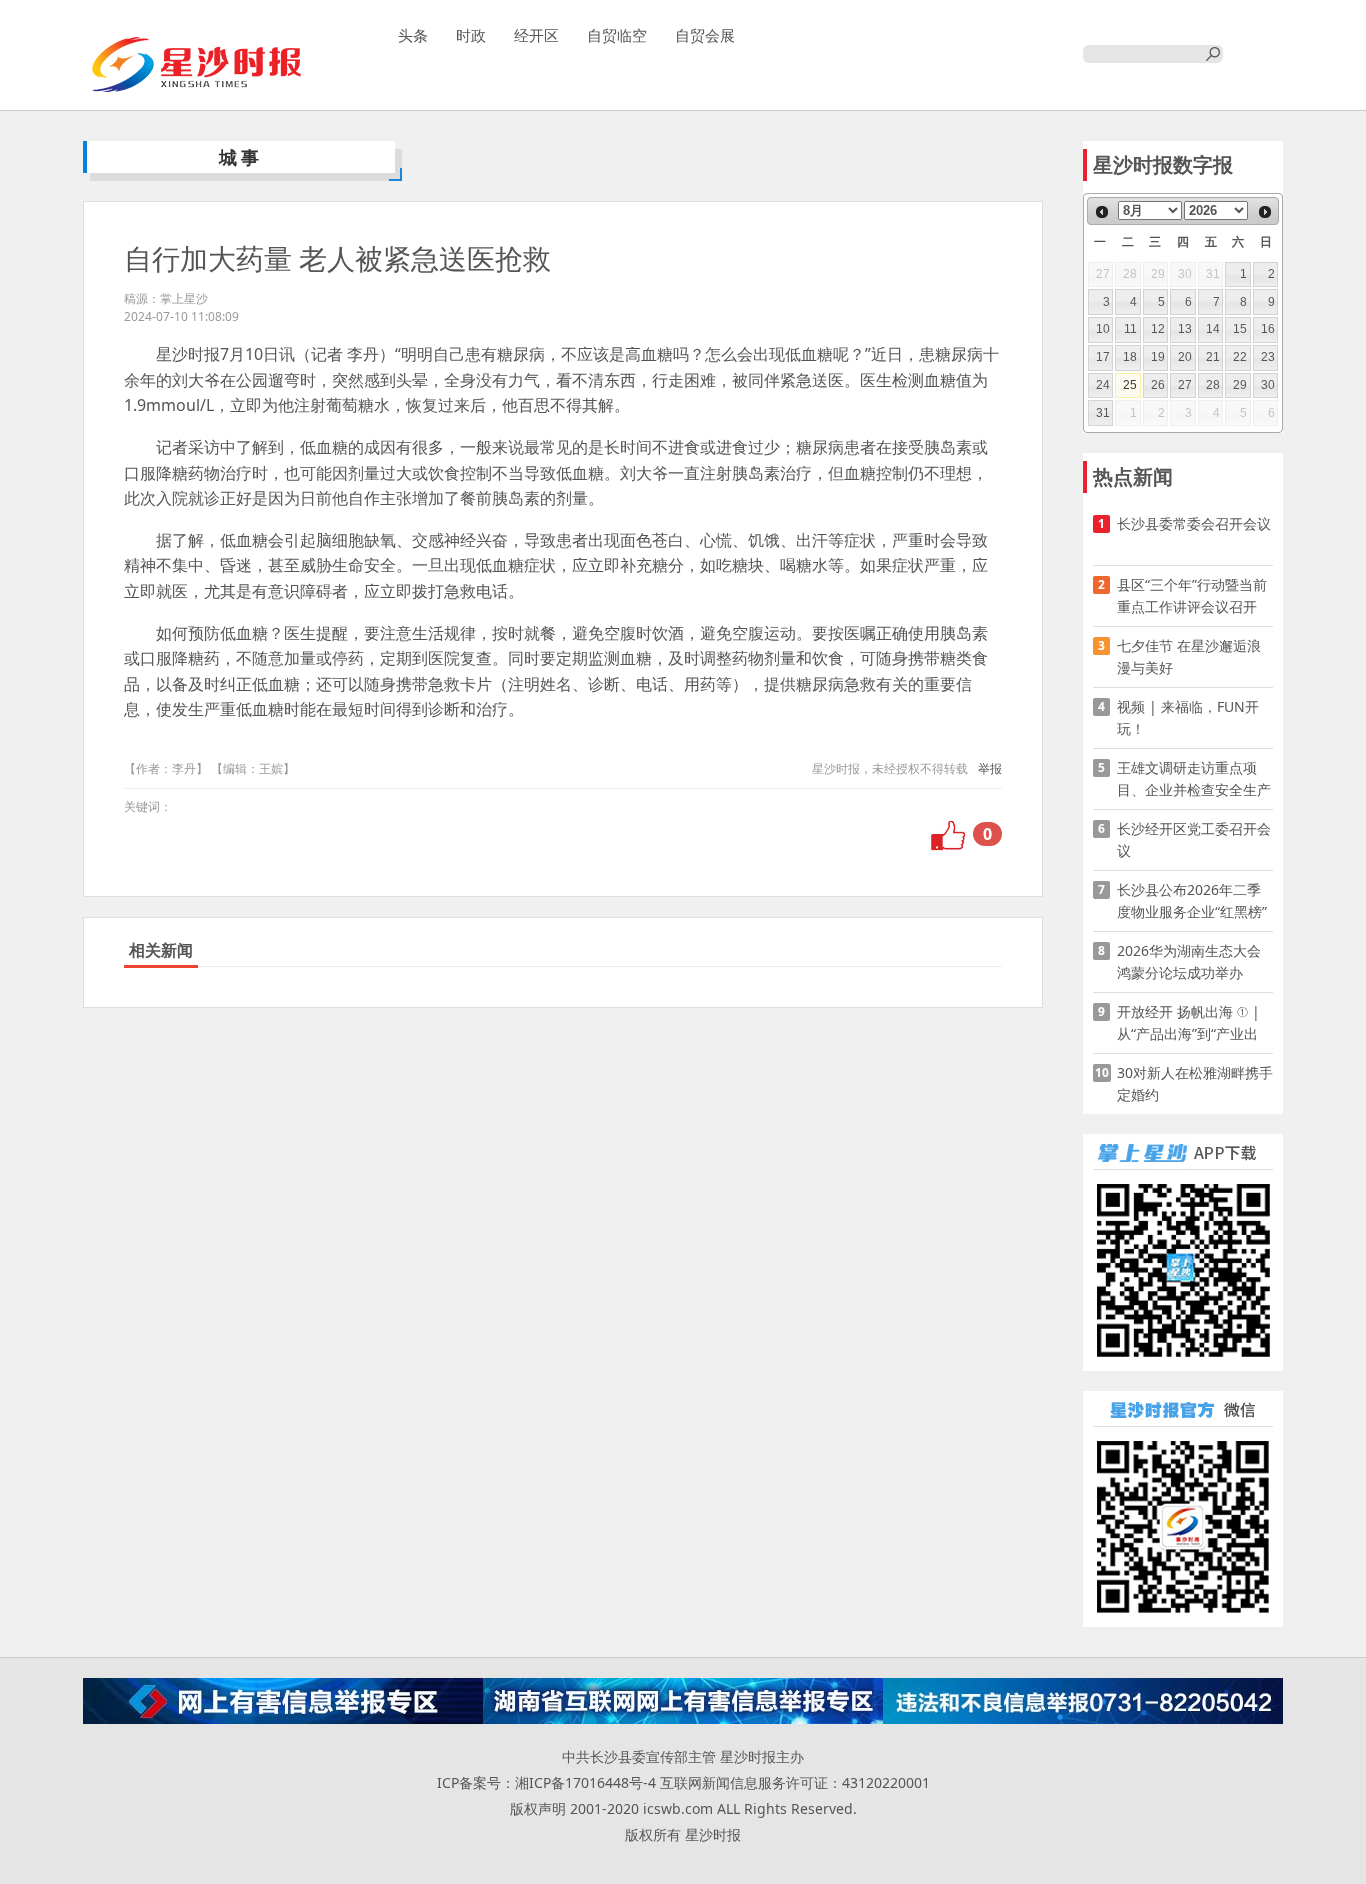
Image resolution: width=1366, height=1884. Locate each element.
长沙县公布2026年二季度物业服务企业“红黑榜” (1192, 900)
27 (1185, 385)
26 (1158, 385)
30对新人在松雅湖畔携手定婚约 (1195, 1083)
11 (1130, 329)
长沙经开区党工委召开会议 (1194, 839)
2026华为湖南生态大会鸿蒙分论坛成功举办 (1189, 961)
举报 (990, 768)
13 (1185, 329)
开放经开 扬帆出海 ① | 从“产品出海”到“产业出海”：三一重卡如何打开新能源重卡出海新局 (1189, 1023)
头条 (413, 35)
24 (1103, 385)
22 (1240, 357)
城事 (241, 157)
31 (1103, 413)
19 (1158, 357)
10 (1103, 329)
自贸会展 (705, 35)
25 (1130, 385)
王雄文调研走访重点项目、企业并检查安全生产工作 (1194, 779)
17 (1103, 357)
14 (1213, 329)
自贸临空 (617, 35)
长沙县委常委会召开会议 (1194, 523)
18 (1130, 357)
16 (1268, 329)
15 (1240, 329)
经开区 (536, 35)
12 (1158, 329)
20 (1185, 357)
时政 (471, 35)
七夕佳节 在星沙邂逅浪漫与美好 (1189, 656)
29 (1240, 385)
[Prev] (1102, 212)
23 (1268, 357)
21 (1213, 357)
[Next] (1265, 212)
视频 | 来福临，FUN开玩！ (1188, 717)
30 (1268, 385)
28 (1213, 385)
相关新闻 (161, 950)
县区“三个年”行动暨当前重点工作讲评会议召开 (1192, 595)
